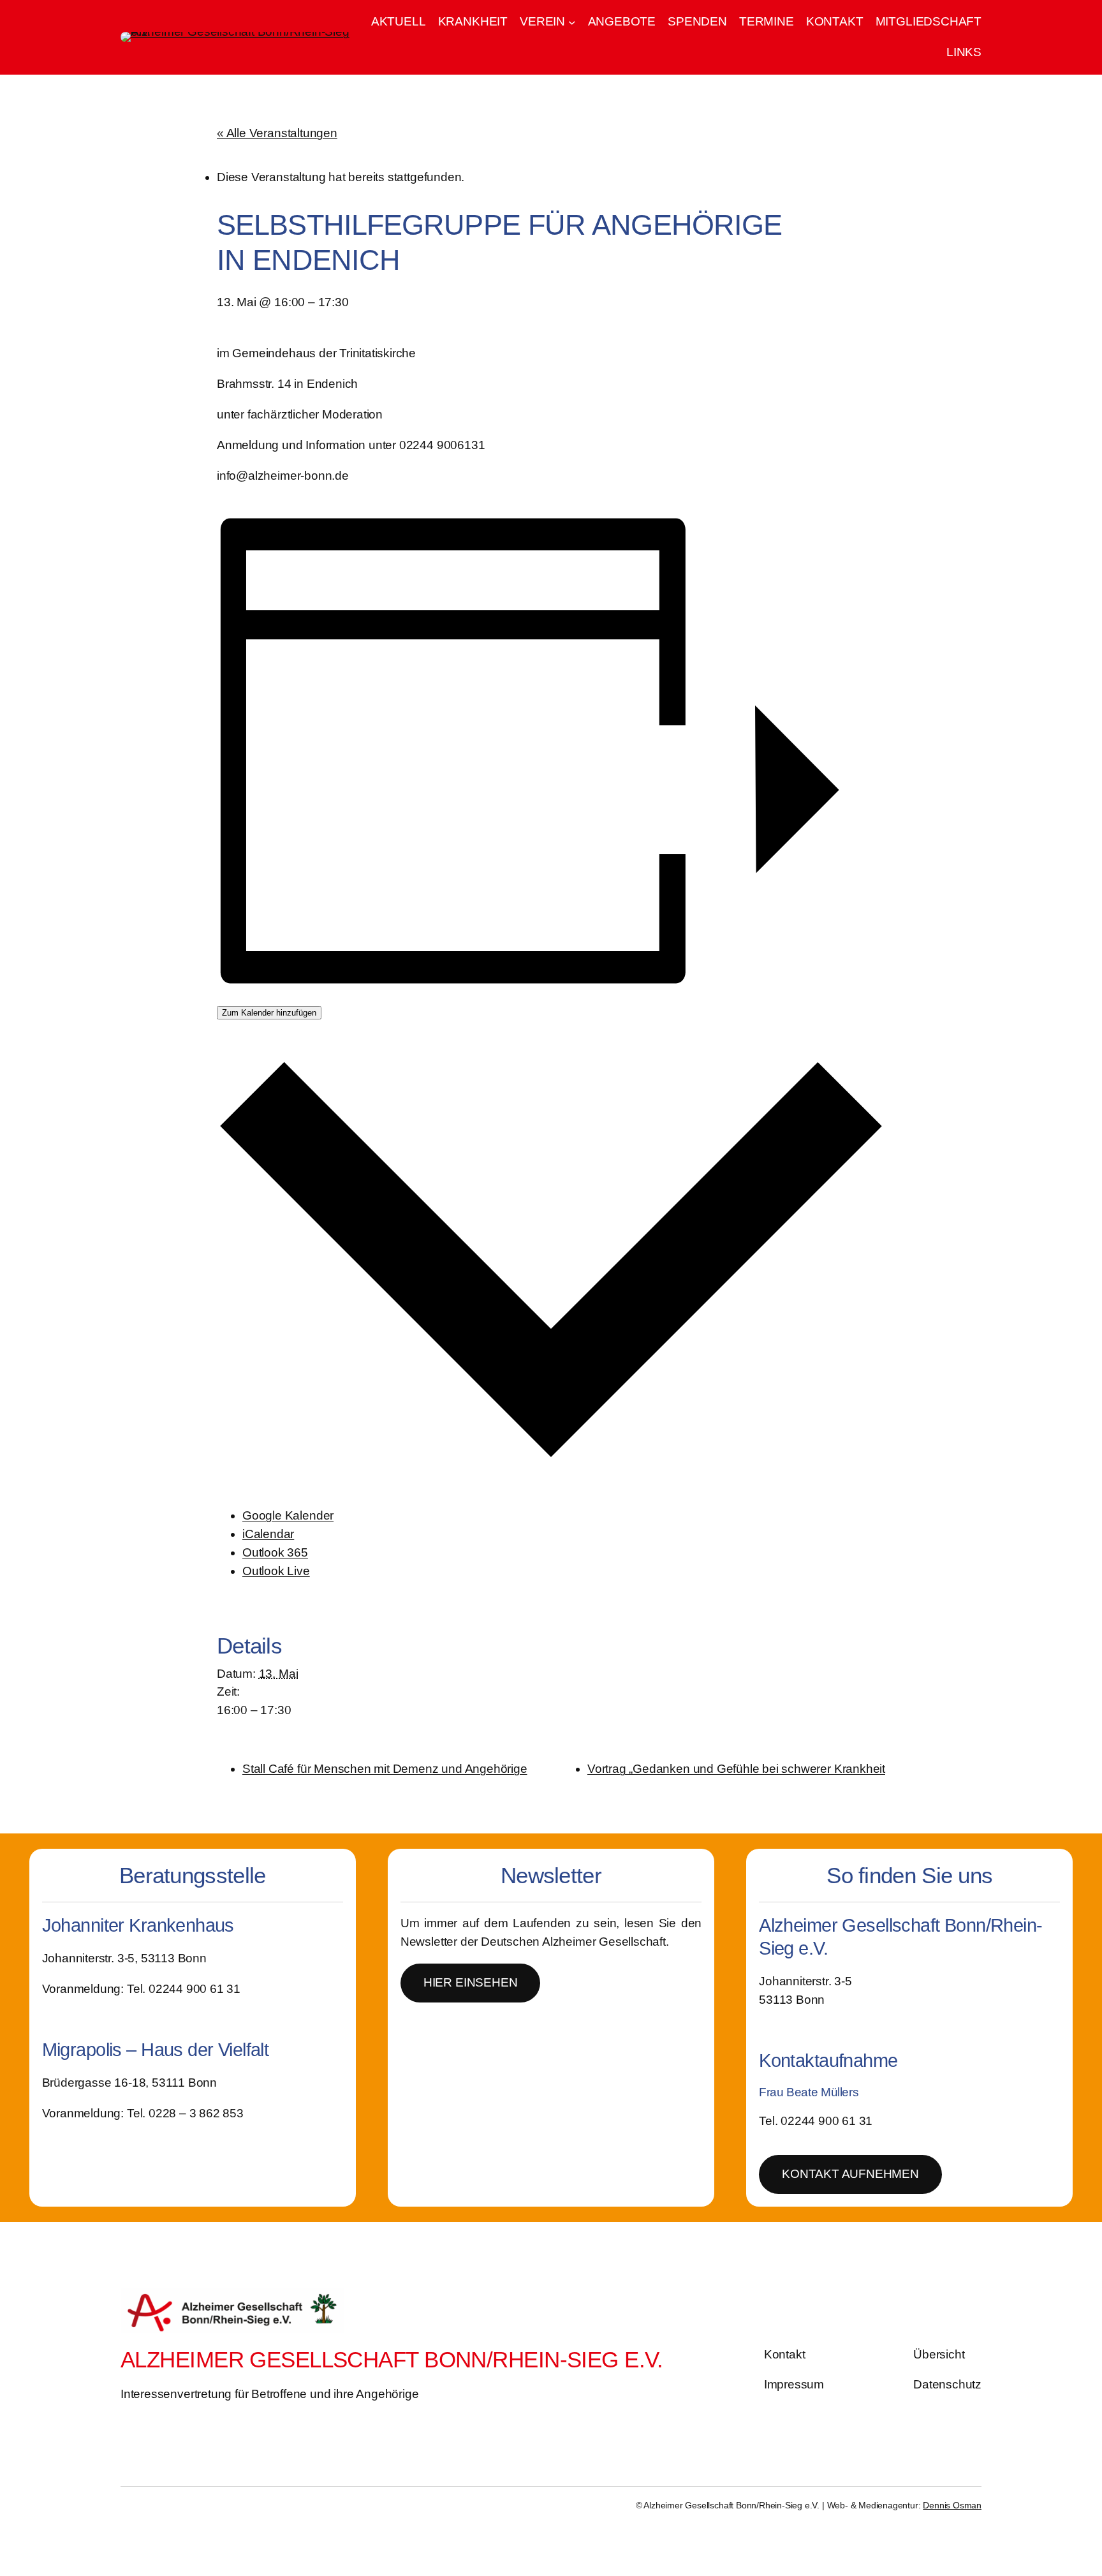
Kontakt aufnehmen (850, 2174)
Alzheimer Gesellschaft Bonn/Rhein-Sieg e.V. (392, 2359)
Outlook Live (276, 1571)
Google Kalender (288, 1515)
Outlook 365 (275, 1552)
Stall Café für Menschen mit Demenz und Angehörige (385, 1769)
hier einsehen (471, 1982)
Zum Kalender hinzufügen (269, 1013)
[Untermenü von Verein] (572, 22)
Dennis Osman (952, 2505)
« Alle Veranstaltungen (277, 133)
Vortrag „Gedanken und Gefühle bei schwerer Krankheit (736, 1769)
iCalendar (268, 1534)
